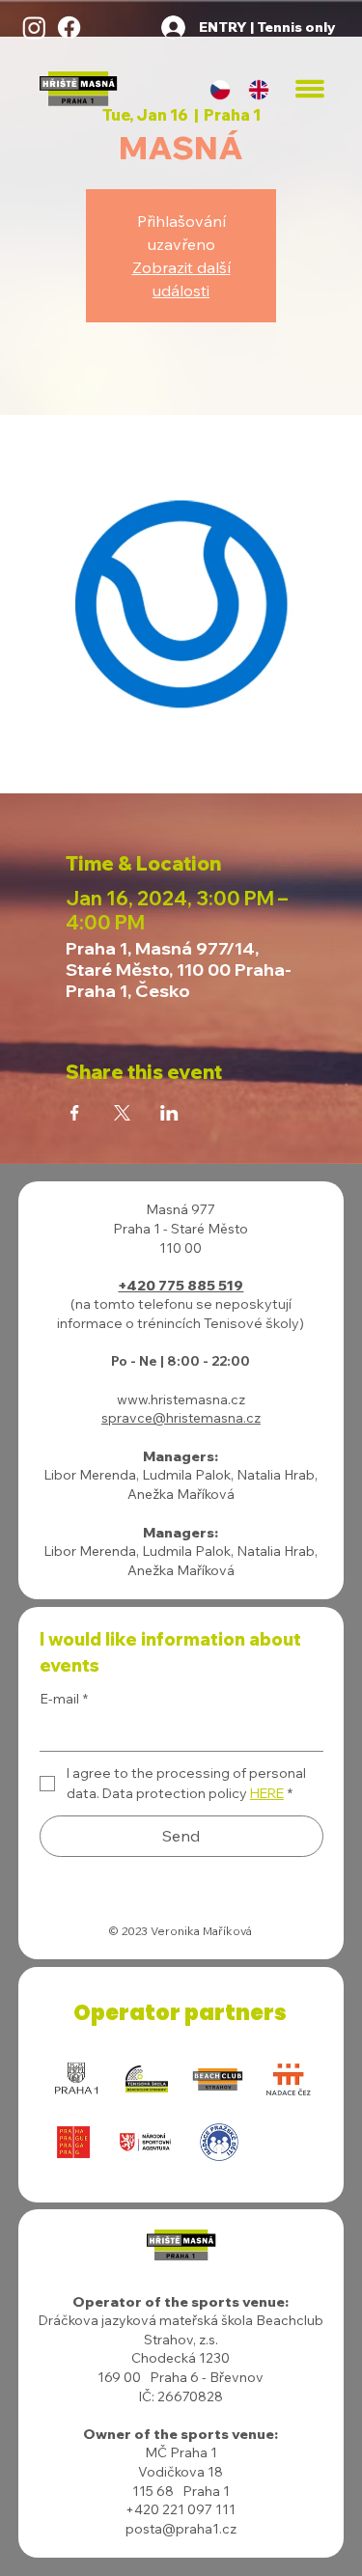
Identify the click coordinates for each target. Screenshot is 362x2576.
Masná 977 (181, 1209)
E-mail (64, 1699)
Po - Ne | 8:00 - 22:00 (181, 1361)
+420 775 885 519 (181, 1286)
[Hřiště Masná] (34, 28)
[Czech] (221, 89)
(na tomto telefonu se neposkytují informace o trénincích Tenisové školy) (181, 1314)
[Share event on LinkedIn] (169, 1113)
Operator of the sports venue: (181, 2302)
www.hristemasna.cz (181, 1399)
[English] (259, 89)
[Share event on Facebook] (75, 1113)
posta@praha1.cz (181, 2529)
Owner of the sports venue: (181, 2434)
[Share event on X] (122, 1113)
